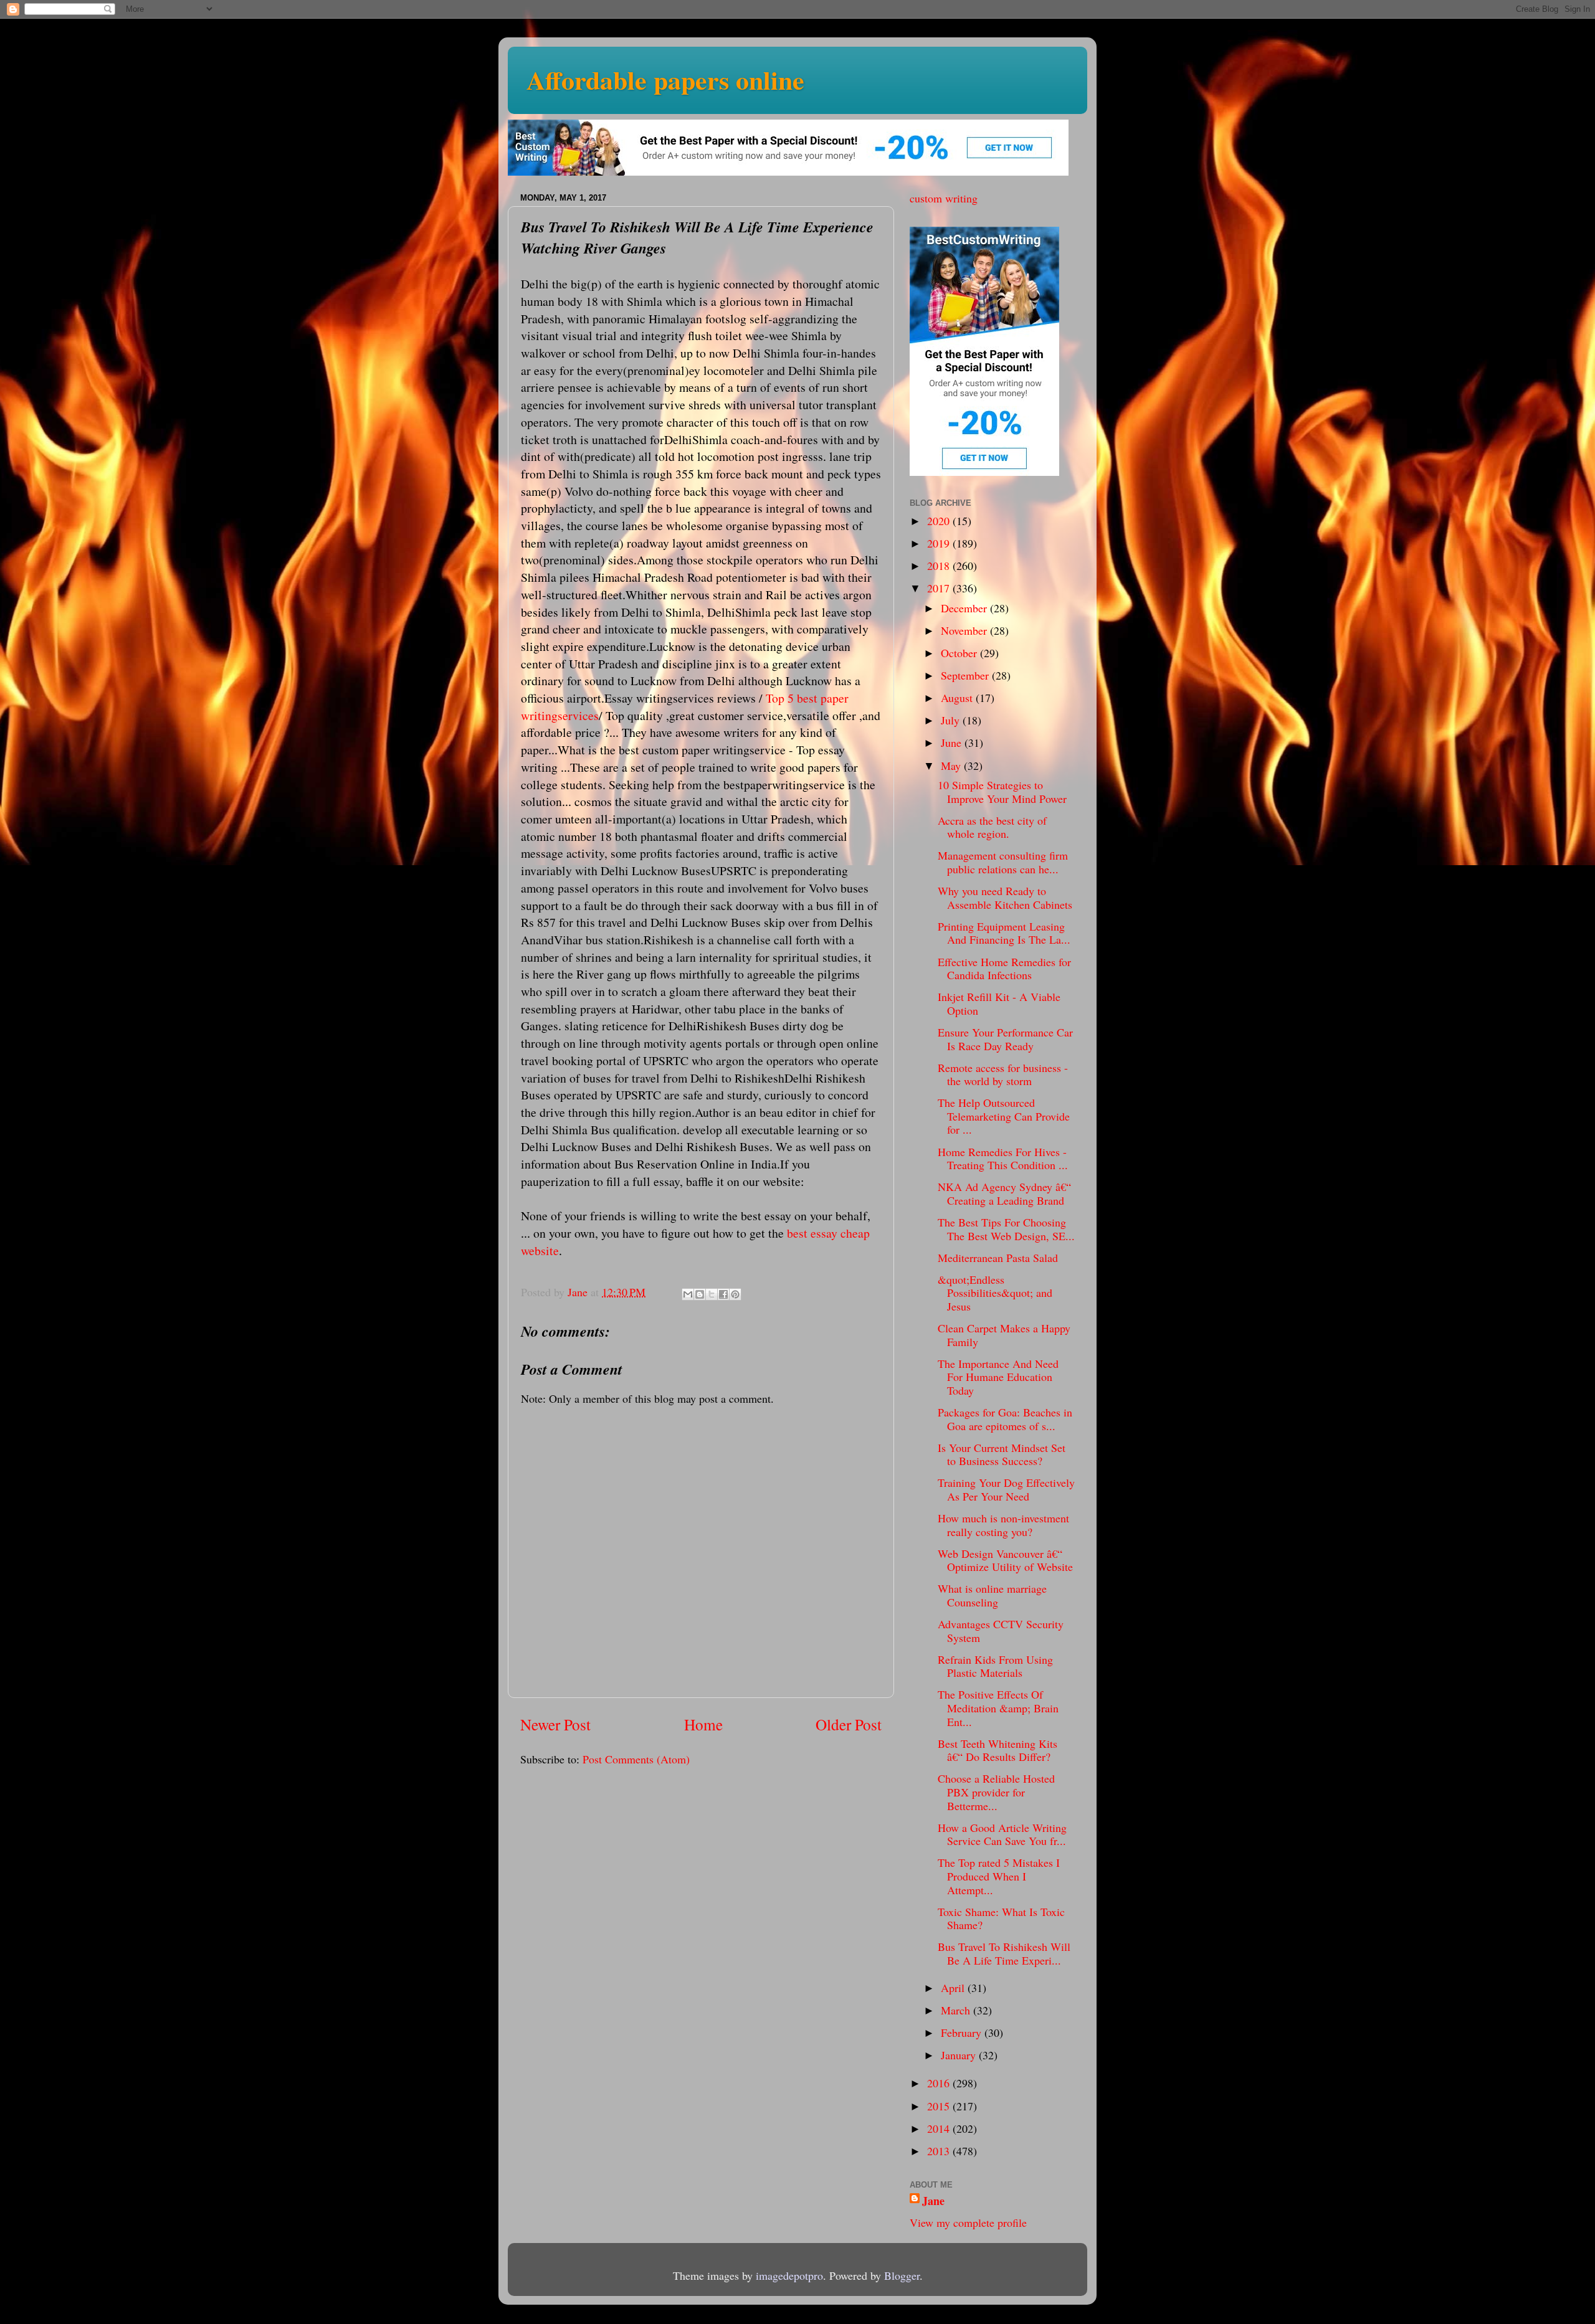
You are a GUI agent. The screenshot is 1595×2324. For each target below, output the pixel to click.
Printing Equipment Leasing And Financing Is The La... (1004, 933)
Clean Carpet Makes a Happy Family (1004, 1335)
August (958, 698)
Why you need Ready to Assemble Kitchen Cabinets (1005, 898)
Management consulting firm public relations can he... (1003, 862)
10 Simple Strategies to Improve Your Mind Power (1002, 792)
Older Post (849, 1724)
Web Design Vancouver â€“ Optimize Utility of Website (1005, 1560)
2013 (940, 2151)
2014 (940, 2128)
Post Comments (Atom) (636, 1759)
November (965, 630)
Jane (933, 2201)
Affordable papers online (665, 79)
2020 (940, 521)
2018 (940, 566)
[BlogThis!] (700, 1294)
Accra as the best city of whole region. (992, 827)
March (957, 2010)
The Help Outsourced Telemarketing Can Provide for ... (1004, 1116)
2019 (940, 543)
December (965, 608)
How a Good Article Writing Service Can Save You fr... (1002, 1834)
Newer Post (555, 1724)
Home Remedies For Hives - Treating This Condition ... (1003, 1159)
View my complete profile (968, 2222)
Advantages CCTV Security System (1001, 1631)
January (960, 2055)
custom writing (944, 198)
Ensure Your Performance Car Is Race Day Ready (1005, 1039)
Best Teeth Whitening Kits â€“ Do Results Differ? (997, 1750)
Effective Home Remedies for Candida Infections (1004, 969)
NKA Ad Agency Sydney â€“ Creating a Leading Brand (1004, 1193)
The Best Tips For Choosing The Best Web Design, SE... (1006, 1229)
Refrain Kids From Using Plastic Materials (995, 1666)
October (960, 653)
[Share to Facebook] (723, 1294)
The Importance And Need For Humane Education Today (998, 1377)
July (952, 720)
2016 (940, 2083)
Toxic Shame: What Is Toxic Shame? (1001, 1918)
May (952, 766)
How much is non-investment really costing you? (1003, 1525)
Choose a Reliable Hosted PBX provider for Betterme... (996, 1792)
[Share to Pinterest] (735, 1294)
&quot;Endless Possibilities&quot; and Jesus (995, 1293)
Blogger (902, 2275)
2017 (940, 588)
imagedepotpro (789, 2275)
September (966, 675)
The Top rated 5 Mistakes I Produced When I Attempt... (999, 1876)
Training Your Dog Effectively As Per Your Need (1006, 1489)
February (963, 2032)
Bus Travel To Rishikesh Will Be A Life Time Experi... (1004, 1953)
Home (703, 1724)
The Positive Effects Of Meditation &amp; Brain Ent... (998, 1708)
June (953, 742)
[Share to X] (712, 1294)
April (954, 1988)
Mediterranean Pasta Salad (998, 1258)
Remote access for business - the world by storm (1003, 1074)
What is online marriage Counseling (992, 1595)
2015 (940, 2106)
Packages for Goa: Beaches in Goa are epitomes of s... (1005, 1419)
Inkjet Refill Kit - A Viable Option (999, 1003)
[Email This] (688, 1294)
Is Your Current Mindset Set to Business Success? (1002, 1454)
